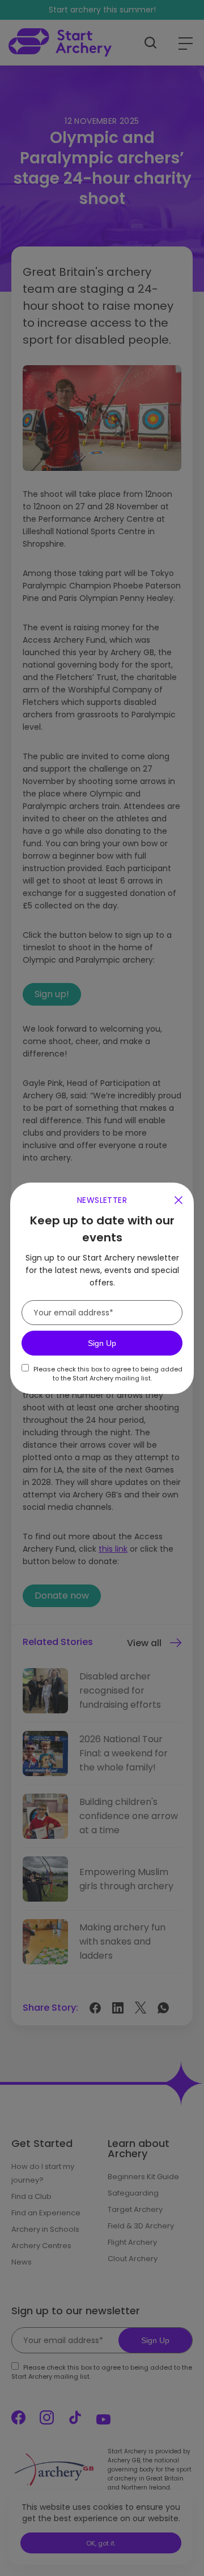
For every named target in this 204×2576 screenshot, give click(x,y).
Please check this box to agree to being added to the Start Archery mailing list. (108, 1374)
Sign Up (102, 1343)
